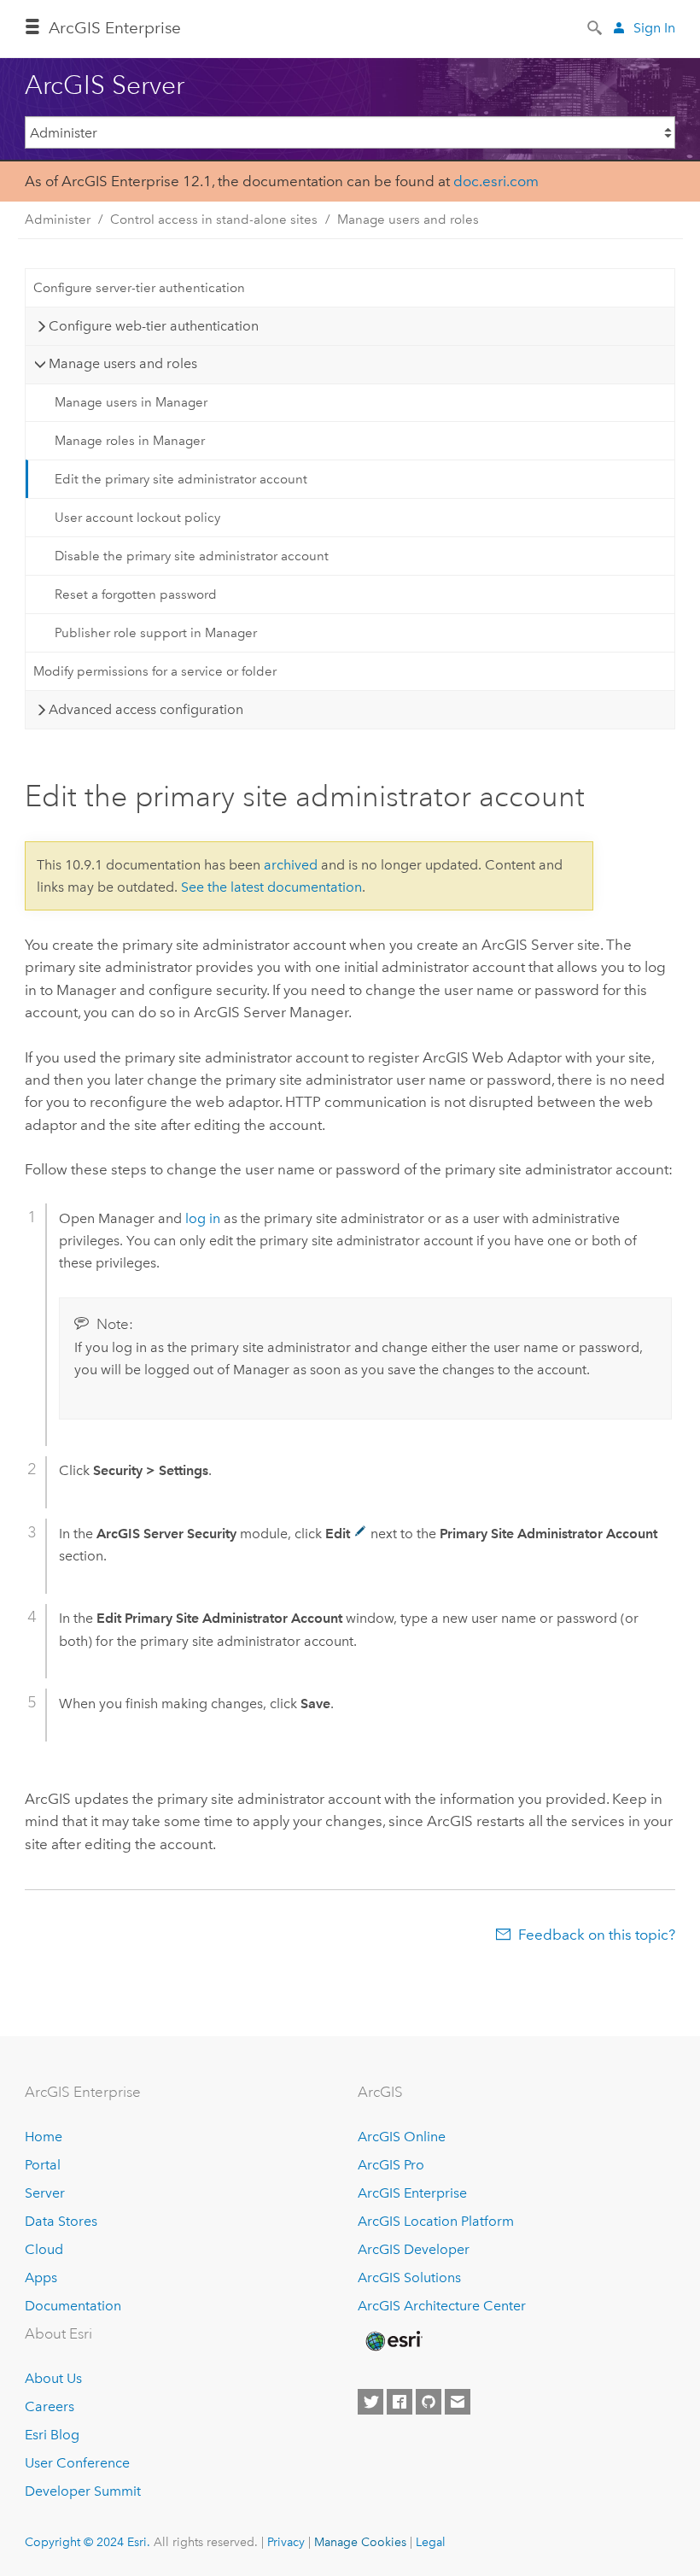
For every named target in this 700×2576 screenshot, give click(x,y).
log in (203, 1218)
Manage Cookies (360, 2542)
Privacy (286, 2542)
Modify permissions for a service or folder (155, 671)
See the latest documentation (271, 887)
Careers (50, 2406)
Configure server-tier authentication (139, 288)
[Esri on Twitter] (370, 2402)
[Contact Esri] (458, 2402)
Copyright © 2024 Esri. (87, 2542)
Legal (431, 2542)
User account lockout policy (137, 518)
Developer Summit (83, 2491)
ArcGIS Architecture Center (442, 2306)
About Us (53, 2378)
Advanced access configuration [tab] (146, 709)
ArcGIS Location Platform (436, 2221)
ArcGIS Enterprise (115, 28)
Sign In (654, 28)
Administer (58, 220)
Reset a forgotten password (136, 594)
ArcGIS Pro (391, 2165)
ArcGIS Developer (414, 2249)
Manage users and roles (408, 220)
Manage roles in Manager (130, 441)
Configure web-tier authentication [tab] (154, 326)
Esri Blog (52, 2435)
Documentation (73, 2306)
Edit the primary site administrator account (181, 479)
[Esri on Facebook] (400, 2402)
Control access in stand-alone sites (214, 220)
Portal (43, 2165)
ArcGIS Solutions (409, 2277)
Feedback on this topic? (597, 1935)
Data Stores (61, 2221)
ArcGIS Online (402, 2137)
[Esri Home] (393, 2341)
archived (291, 865)
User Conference (77, 2463)
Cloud (44, 2249)
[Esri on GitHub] (429, 2402)
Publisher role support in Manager (156, 633)
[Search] (596, 26)
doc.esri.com (496, 181)
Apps (41, 2277)
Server (45, 2193)
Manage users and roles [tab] (123, 363)
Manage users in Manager (131, 402)
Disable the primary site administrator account (192, 556)
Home (44, 2137)
